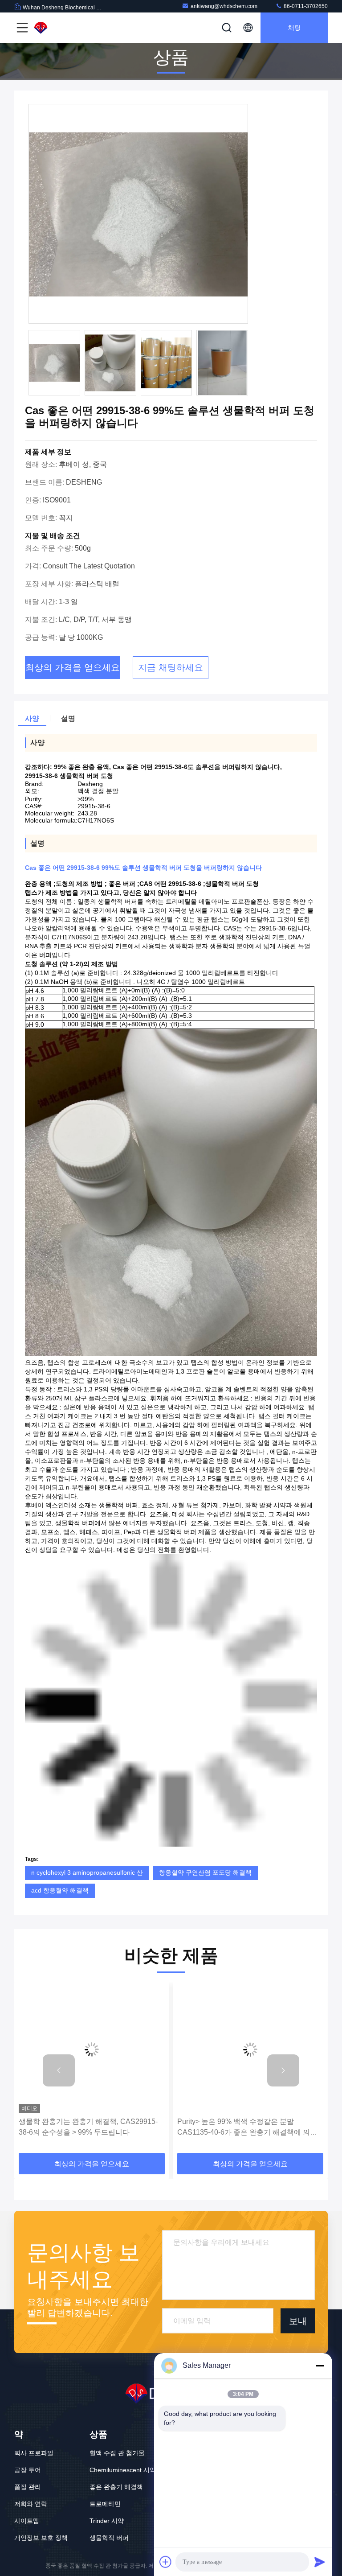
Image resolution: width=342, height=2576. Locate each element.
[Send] (320, 2562)
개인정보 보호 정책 (41, 2538)
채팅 (294, 28)
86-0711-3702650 (305, 6)
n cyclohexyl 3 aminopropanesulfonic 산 (87, 1872)
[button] (59, 2070)
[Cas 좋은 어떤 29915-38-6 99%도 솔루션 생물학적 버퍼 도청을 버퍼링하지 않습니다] (138, 214)
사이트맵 (27, 2521)
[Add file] (166, 2562)
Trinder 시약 (107, 2521)
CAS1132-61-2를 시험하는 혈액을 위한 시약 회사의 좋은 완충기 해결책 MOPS (247, 2127)
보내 (298, 2321)
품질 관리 (28, 2487)
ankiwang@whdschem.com (224, 6)
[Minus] (320, 2366)
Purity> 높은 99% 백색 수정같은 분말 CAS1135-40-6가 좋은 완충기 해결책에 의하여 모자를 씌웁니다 (89, 2128)
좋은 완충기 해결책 (116, 2487)
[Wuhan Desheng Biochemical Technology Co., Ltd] (62, 28)
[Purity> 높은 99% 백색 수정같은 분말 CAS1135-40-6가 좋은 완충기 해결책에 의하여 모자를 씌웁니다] (92, 2050)
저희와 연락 (31, 2504)
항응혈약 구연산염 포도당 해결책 (205, 1872)
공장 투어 (28, 2470)
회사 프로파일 (34, 2453)
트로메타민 (105, 2504)
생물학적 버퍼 (109, 2538)
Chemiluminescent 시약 (123, 2470)
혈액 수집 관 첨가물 (117, 2453)
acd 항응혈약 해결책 (60, 1890)
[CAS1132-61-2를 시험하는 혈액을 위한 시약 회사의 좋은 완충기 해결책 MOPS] (250, 2050)
